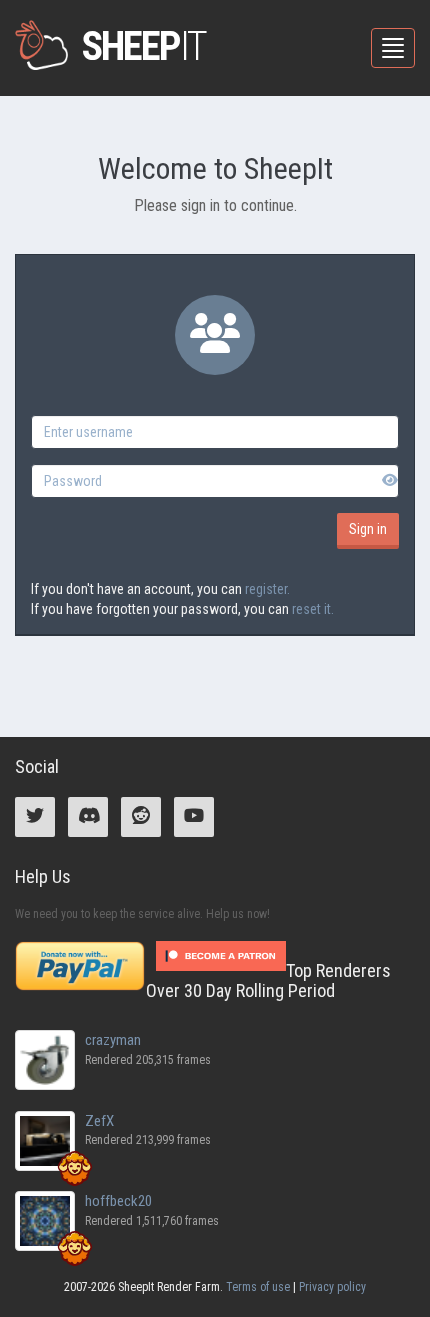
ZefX (99, 1121)
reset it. (313, 609)
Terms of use (258, 1287)
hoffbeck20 (118, 1201)
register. (267, 589)
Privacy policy (332, 1287)
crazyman (113, 1040)
